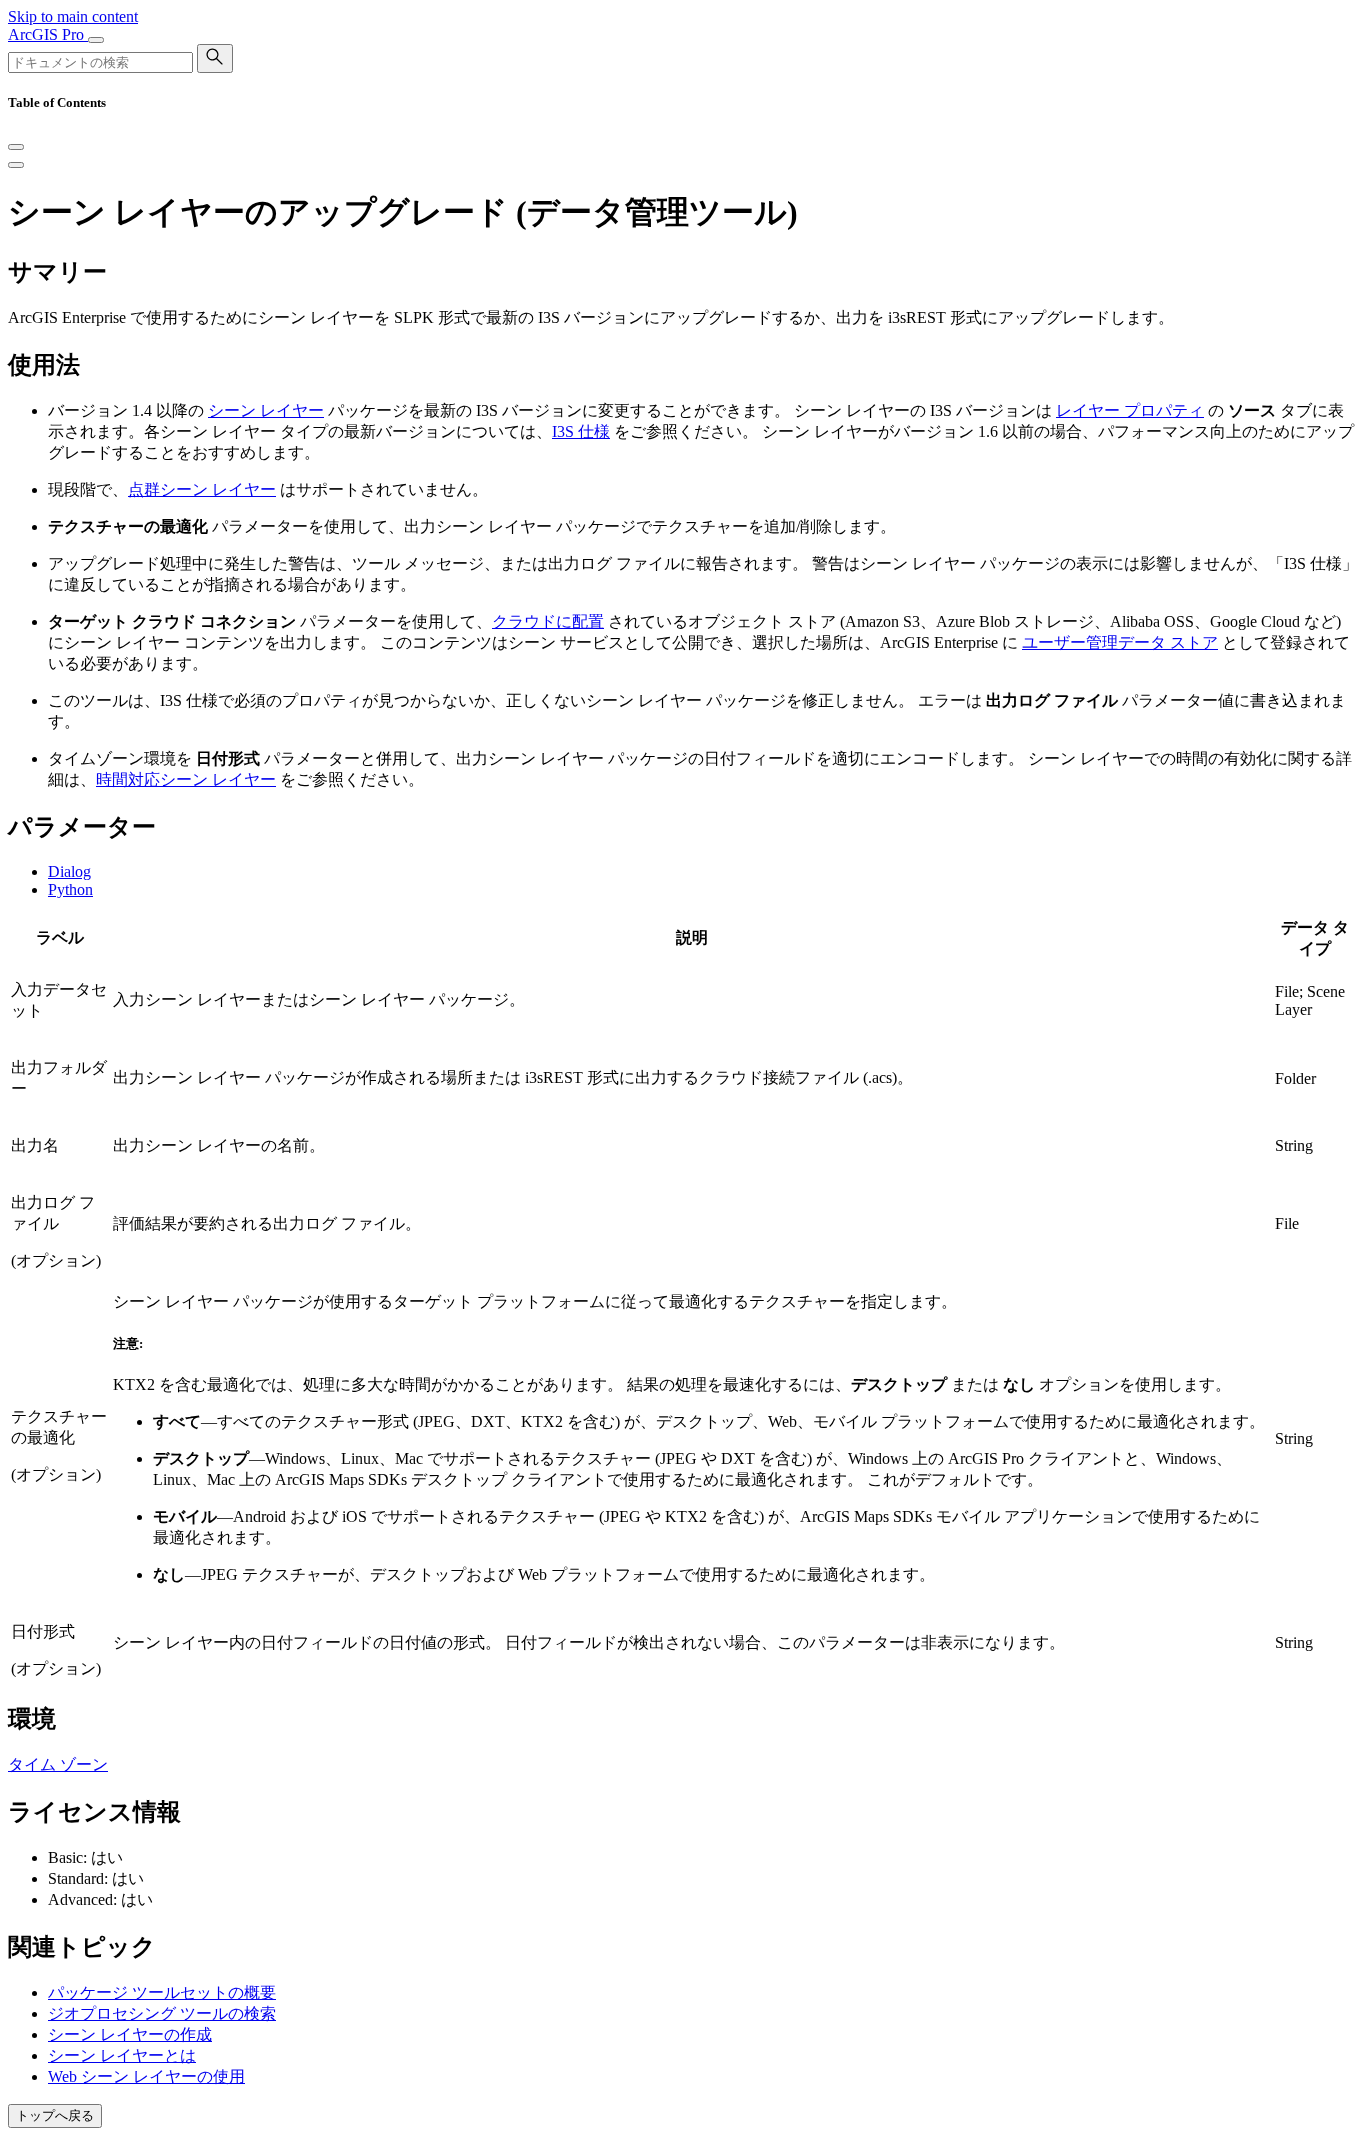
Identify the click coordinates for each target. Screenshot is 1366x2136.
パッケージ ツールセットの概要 (162, 1992)
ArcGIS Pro (48, 34)
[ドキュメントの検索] (215, 58)
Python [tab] (70, 889)
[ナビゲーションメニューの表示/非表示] (96, 40)
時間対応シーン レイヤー (186, 779)
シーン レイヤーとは (122, 2055)
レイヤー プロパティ (1130, 410)
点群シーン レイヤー (202, 489)
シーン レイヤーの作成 (130, 2034)
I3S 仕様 (581, 431)
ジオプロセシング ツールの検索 (162, 2013)
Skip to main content (73, 16)
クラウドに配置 (548, 621)
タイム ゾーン (58, 1764)
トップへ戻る (55, 2115)
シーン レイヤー (266, 410)
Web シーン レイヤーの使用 (146, 2076)
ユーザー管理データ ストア (1120, 642)
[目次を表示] (16, 165)
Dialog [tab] (69, 871)
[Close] (16, 147)
